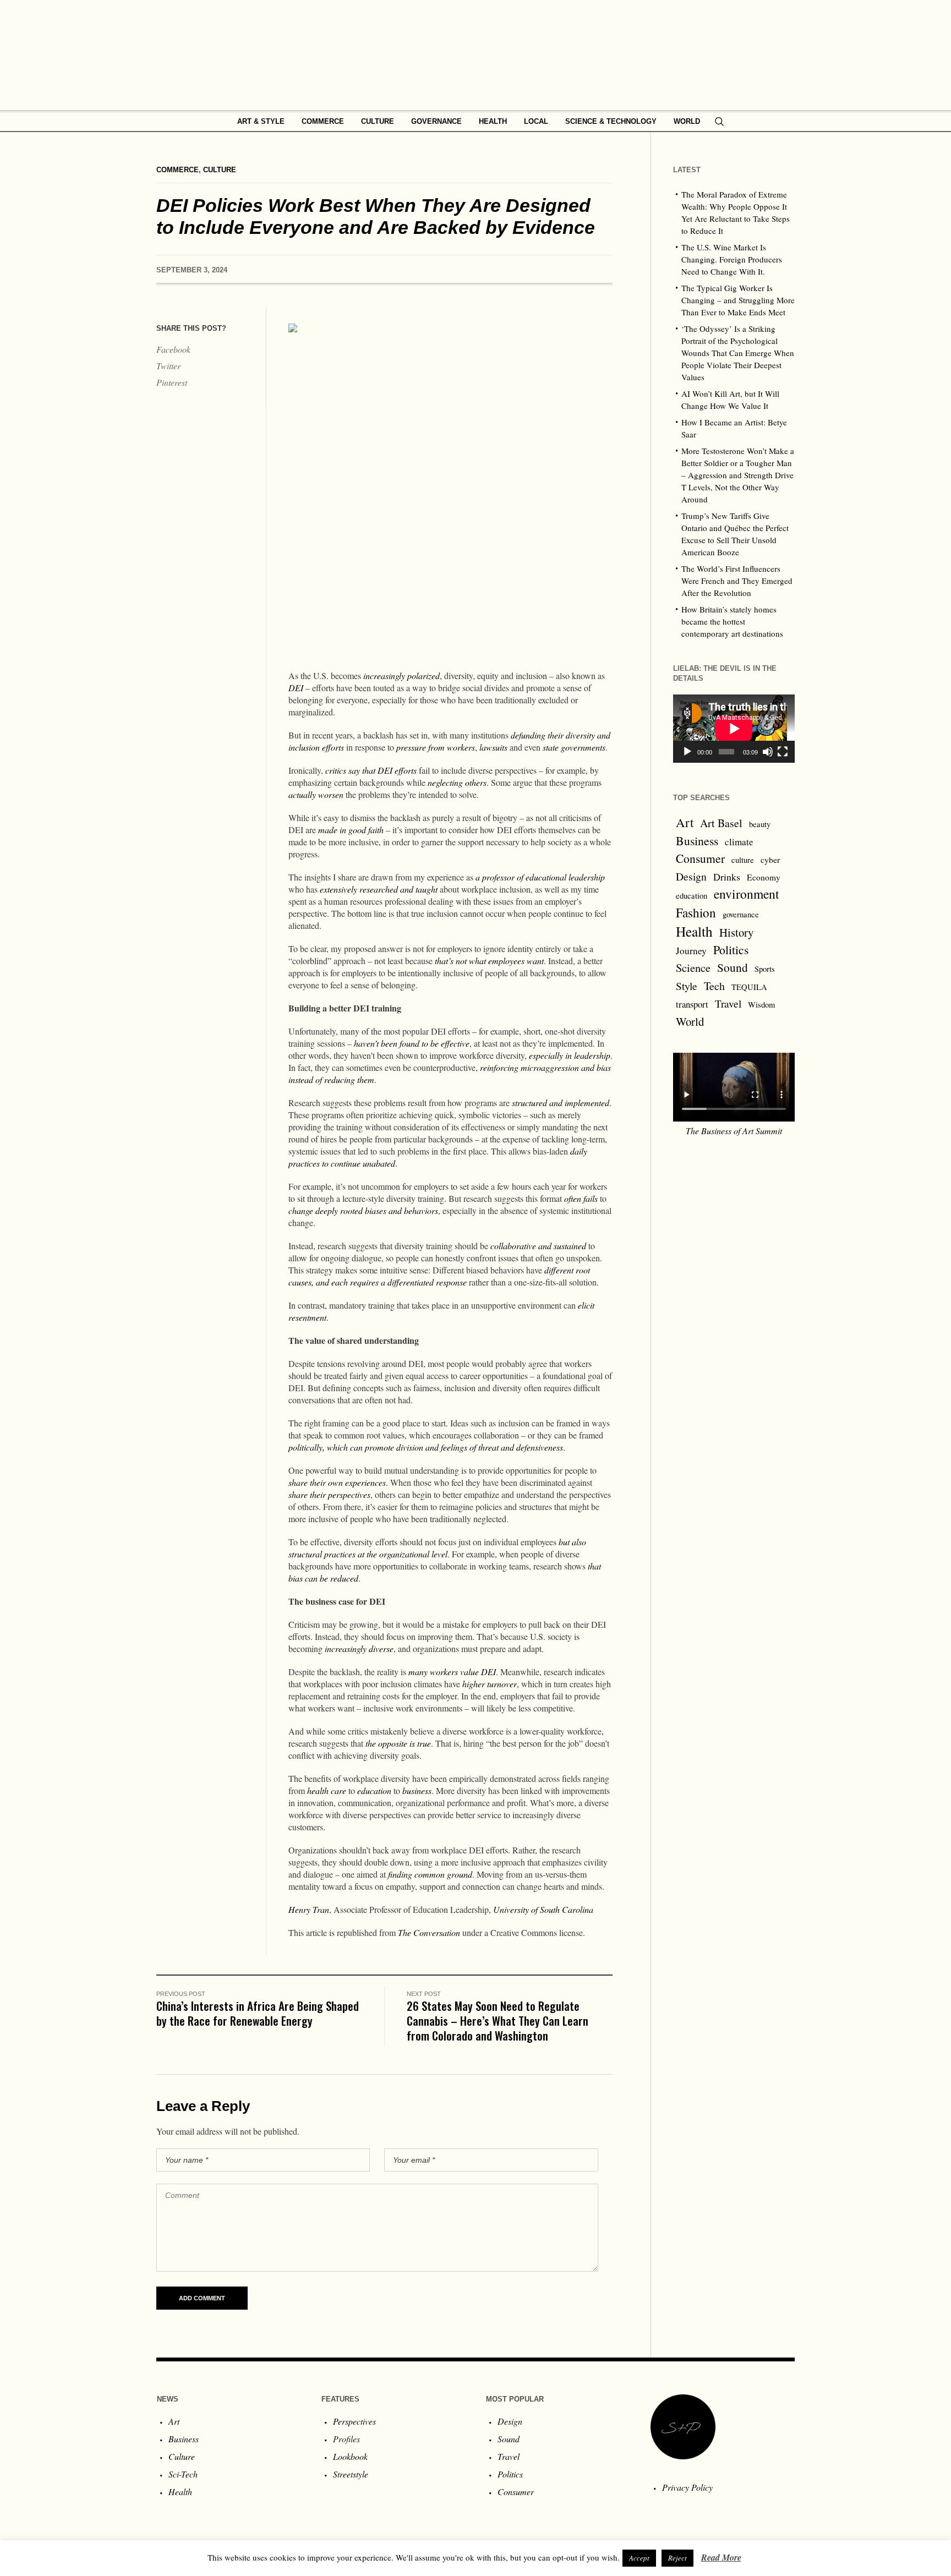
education (374, 1790)
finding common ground (430, 1874)
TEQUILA (749, 987)
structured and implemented (561, 1103)
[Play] (687, 752)
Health (694, 931)
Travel (728, 1003)
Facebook (173, 349)
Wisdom (761, 1005)
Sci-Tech (183, 2474)
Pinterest (172, 382)
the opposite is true (398, 1743)
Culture (220, 170)
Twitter (168, 366)
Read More (721, 2557)
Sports (765, 969)
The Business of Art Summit (734, 1131)
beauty (760, 824)
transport (692, 1004)
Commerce (177, 170)
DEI (296, 688)
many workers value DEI (452, 1672)
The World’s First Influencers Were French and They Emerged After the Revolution (737, 581)
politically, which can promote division (356, 1447)
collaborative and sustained (538, 1246)
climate (739, 842)
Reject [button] (677, 2558)
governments (583, 747)
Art (685, 822)
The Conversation (429, 1932)
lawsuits (493, 747)
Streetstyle (351, 2474)
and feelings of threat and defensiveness (494, 1447)
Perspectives (354, 2421)
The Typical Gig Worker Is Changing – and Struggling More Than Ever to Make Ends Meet (738, 300)
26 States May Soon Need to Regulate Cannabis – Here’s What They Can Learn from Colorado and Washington (498, 2020)
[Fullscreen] (783, 752)
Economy (764, 877)
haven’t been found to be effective (412, 1043)
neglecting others (457, 782)
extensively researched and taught (379, 889)
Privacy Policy (687, 2487)
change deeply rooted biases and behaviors (363, 1210)
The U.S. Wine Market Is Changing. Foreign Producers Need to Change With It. (732, 259)
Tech (714, 986)
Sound (733, 967)
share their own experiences (337, 1482)
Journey (691, 951)
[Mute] (768, 752)
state (551, 747)
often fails (581, 1198)
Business (697, 841)
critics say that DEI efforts (371, 770)
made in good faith (351, 830)
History (736, 932)
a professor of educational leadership (540, 877)
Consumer (700, 858)
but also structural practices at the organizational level (437, 1548)
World (690, 1021)
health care (327, 1790)
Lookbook (350, 2456)
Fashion (696, 912)
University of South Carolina (543, 1909)
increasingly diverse (359, 1648)
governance (741, 914)
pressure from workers (436, 747)
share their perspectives (329, 1494)
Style (687, 986)
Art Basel (721, 823)
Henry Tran (309, 1909)
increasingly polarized (401, 676)
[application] (734, 729)
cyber (770, 860)
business (417, 1790)
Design (691, 876)
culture (743, 860)
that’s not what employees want (489, 961)
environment (747, 894)
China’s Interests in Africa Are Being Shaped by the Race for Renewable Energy (258, 2013)
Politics (731, 950)
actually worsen (316, 794)
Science (693, 967)
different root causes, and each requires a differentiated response (439, 1276)
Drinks (727, 877)
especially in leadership (570, 1055)
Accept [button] (639, 2558)
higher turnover (490, 1684)
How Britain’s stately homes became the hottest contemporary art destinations (732, 621)
